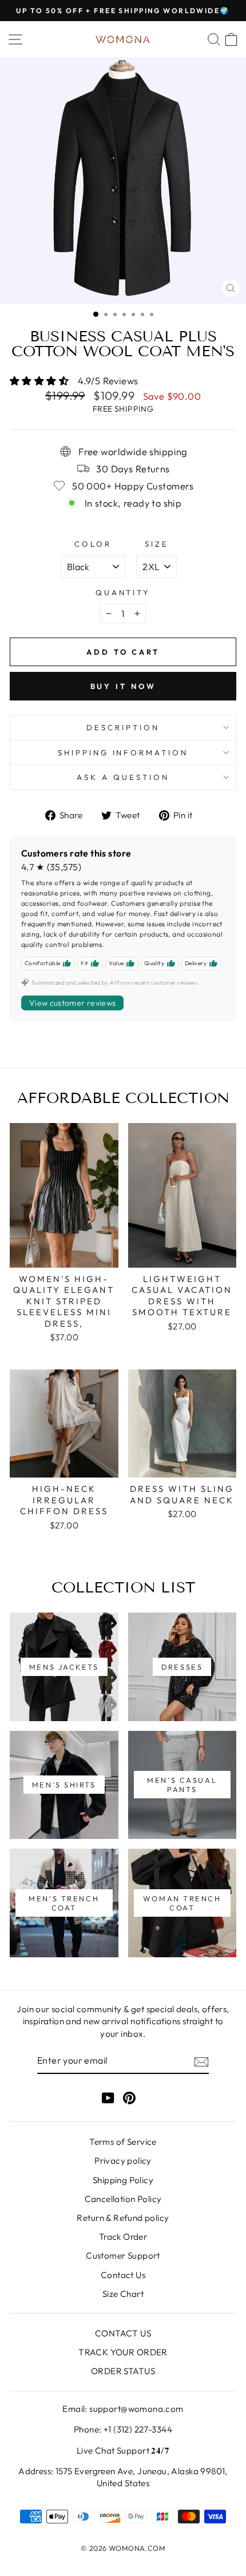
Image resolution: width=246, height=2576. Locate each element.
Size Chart (123, 2294)
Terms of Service (123, 2142)
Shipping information (123, 753)
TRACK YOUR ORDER (123, 2352)
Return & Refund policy (123, 2218)
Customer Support (123, 2256)
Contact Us (123, 2275)
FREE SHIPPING (123, 409)
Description (123, 727)
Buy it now (123, 686)
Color (93, 544)
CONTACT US (123, 2333)
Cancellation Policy (123, 2199)
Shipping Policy (123, 2180)
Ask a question (123, 777)
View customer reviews (72, 1003)
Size (157, 544)
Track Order (123, 2237)
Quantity (123, 592)
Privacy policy (123, 2161)
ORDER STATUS (123, 2371)
